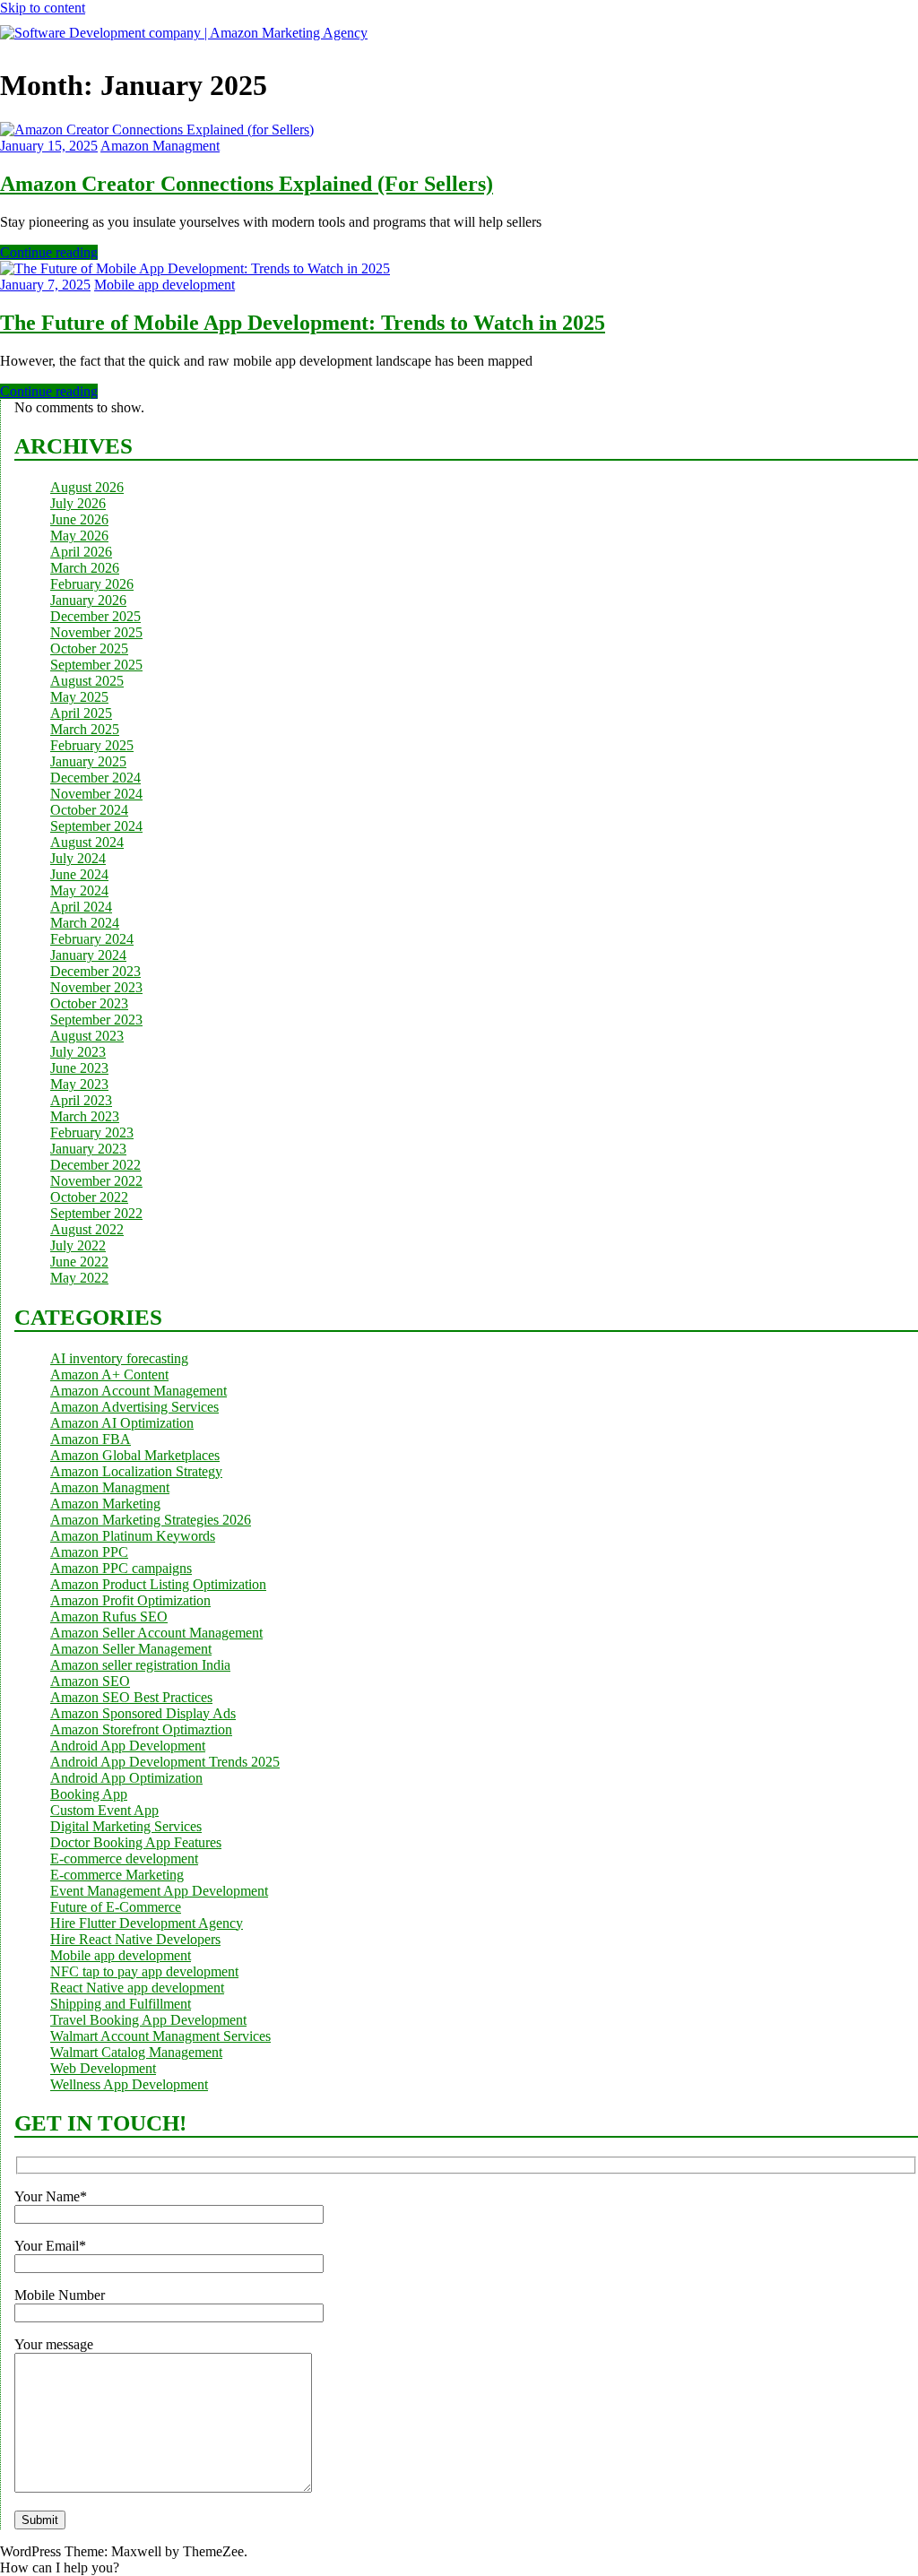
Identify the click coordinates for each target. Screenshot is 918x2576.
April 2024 (81, 907)
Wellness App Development (129, 2084)
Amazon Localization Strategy (136, 1471)
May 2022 (79, 1278)
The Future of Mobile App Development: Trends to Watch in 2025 (303, 323)
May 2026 (79, 536)
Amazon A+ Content (109, 1374)
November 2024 (96, 794)
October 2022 (89, 1197)
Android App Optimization (126, 1778)
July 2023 (78, 1052)
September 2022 (96, 1213)
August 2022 (87, 1229)
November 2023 (96, 987)
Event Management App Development (159, 1891)
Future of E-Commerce (116, 1907)
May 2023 (79, 1084)
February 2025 (92, 745)
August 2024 (87, 842)
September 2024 (96, 826)
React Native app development (137, 1988)
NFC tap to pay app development (144, 1971)
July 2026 (78, 503)
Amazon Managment (160, 146)
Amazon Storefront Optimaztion (141, 1729)
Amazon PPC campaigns (121, 1568)
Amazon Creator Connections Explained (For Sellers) (247, 184)
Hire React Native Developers (135, 1939)
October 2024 (89, 810)
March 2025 (85, 729)
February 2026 (92, 584)
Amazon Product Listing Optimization (158, 1584)
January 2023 (88, 1149)
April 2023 (81, 1100)
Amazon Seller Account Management (156, 1633)
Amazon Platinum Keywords (133, 1536)
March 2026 (85, 568)
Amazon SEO (90, 1681)
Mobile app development (165, 285)
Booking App (89, 1794)
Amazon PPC (89, 1552)
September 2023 (96, 1020)
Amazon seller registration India (140, 1665)
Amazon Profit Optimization (130, 1600)
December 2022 (95, 1165)
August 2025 (87, 681)
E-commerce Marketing (117, 1875)
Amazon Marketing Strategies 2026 (151, 1520)
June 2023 (79, 1068)
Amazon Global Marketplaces (135, 1455)
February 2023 (92, 1132)
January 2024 (88, 955)
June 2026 (79, 519)
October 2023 (89, 1003)
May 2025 (79, 697)
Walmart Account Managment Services (160, 2036)
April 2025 (81, 713)
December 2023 (95, 971)
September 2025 (96, 665)
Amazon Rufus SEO (109, 1616)
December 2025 (95, 616)
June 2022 (79, 1262)
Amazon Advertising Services (134, 1407)
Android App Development (128, 1746)
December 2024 (95, 778)
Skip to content (43, 8)
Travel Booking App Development (148, 2020)
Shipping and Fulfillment (121, 2004)
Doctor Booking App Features (136, 1842)
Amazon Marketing (105, 1504)
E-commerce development (124, 1859)
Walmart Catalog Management (136, 2052)
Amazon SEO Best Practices (131, 1697)
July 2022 (78, 1245)
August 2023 (87, 1036)
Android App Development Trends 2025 (165, 1762)
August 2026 (87, 487)
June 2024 (79, 874)
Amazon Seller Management (131, 1649)
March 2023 (85, 1116)
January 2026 (88, 600)
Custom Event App (104, 1810)
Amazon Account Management (139, 1391)
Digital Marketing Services (126, 1826)
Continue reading (49, 252)
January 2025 (88, 761)
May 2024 (79, 890)
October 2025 (89, 648)
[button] (60, 2567)
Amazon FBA (91, 1439)
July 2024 (78, 858)
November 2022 (96, 1181)
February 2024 (92, 939)
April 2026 (81, 552)
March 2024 (85, 923)
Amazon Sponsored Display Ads (143, 1713)
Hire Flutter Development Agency (147, 1923)
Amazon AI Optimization (122, 1423)
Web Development (103, 2068)
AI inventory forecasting (119, 1358)
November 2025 (96, 632)
